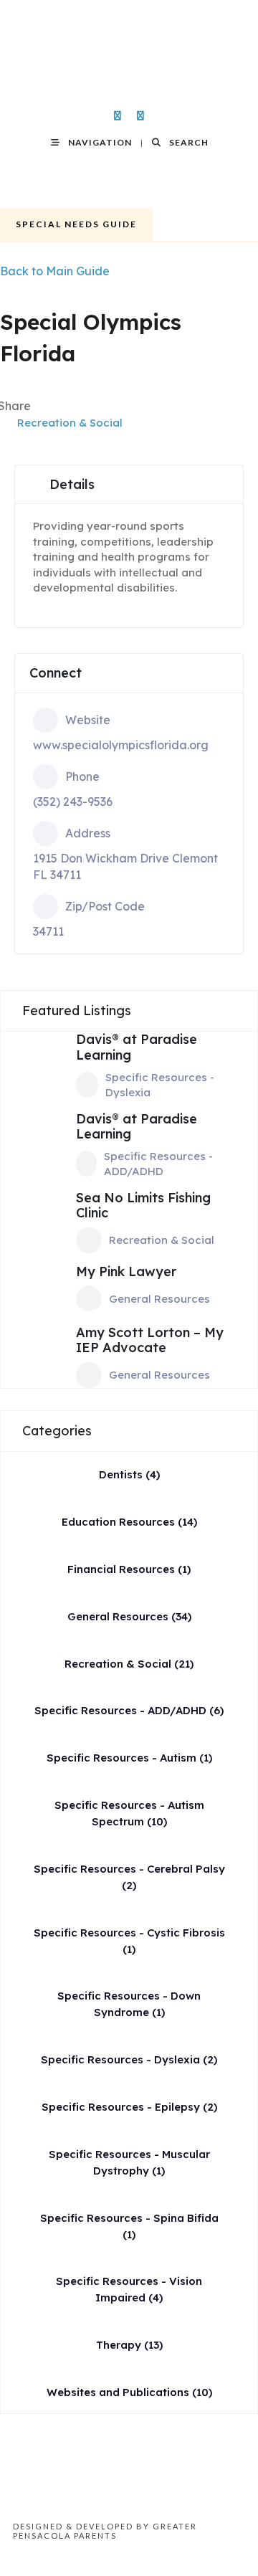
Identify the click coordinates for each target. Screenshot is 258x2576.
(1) (129, 1569)
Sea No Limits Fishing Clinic (143, 1206)
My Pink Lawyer (126, 1272)
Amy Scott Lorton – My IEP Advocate (150, 1340)
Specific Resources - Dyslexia (160, 1085)
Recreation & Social (70, 423)
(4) (129, 1474)
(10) (129, 2392)
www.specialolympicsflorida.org (121, 745)
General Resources (159, 1299)
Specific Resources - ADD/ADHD (158, 1164)
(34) (129, 1616)
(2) (129, 2059)
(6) (129, 1710)
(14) (129, 1522)
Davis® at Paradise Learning (137, 1047)
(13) (129, 2345)
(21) (129, 1664)
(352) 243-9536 (73, 802)
